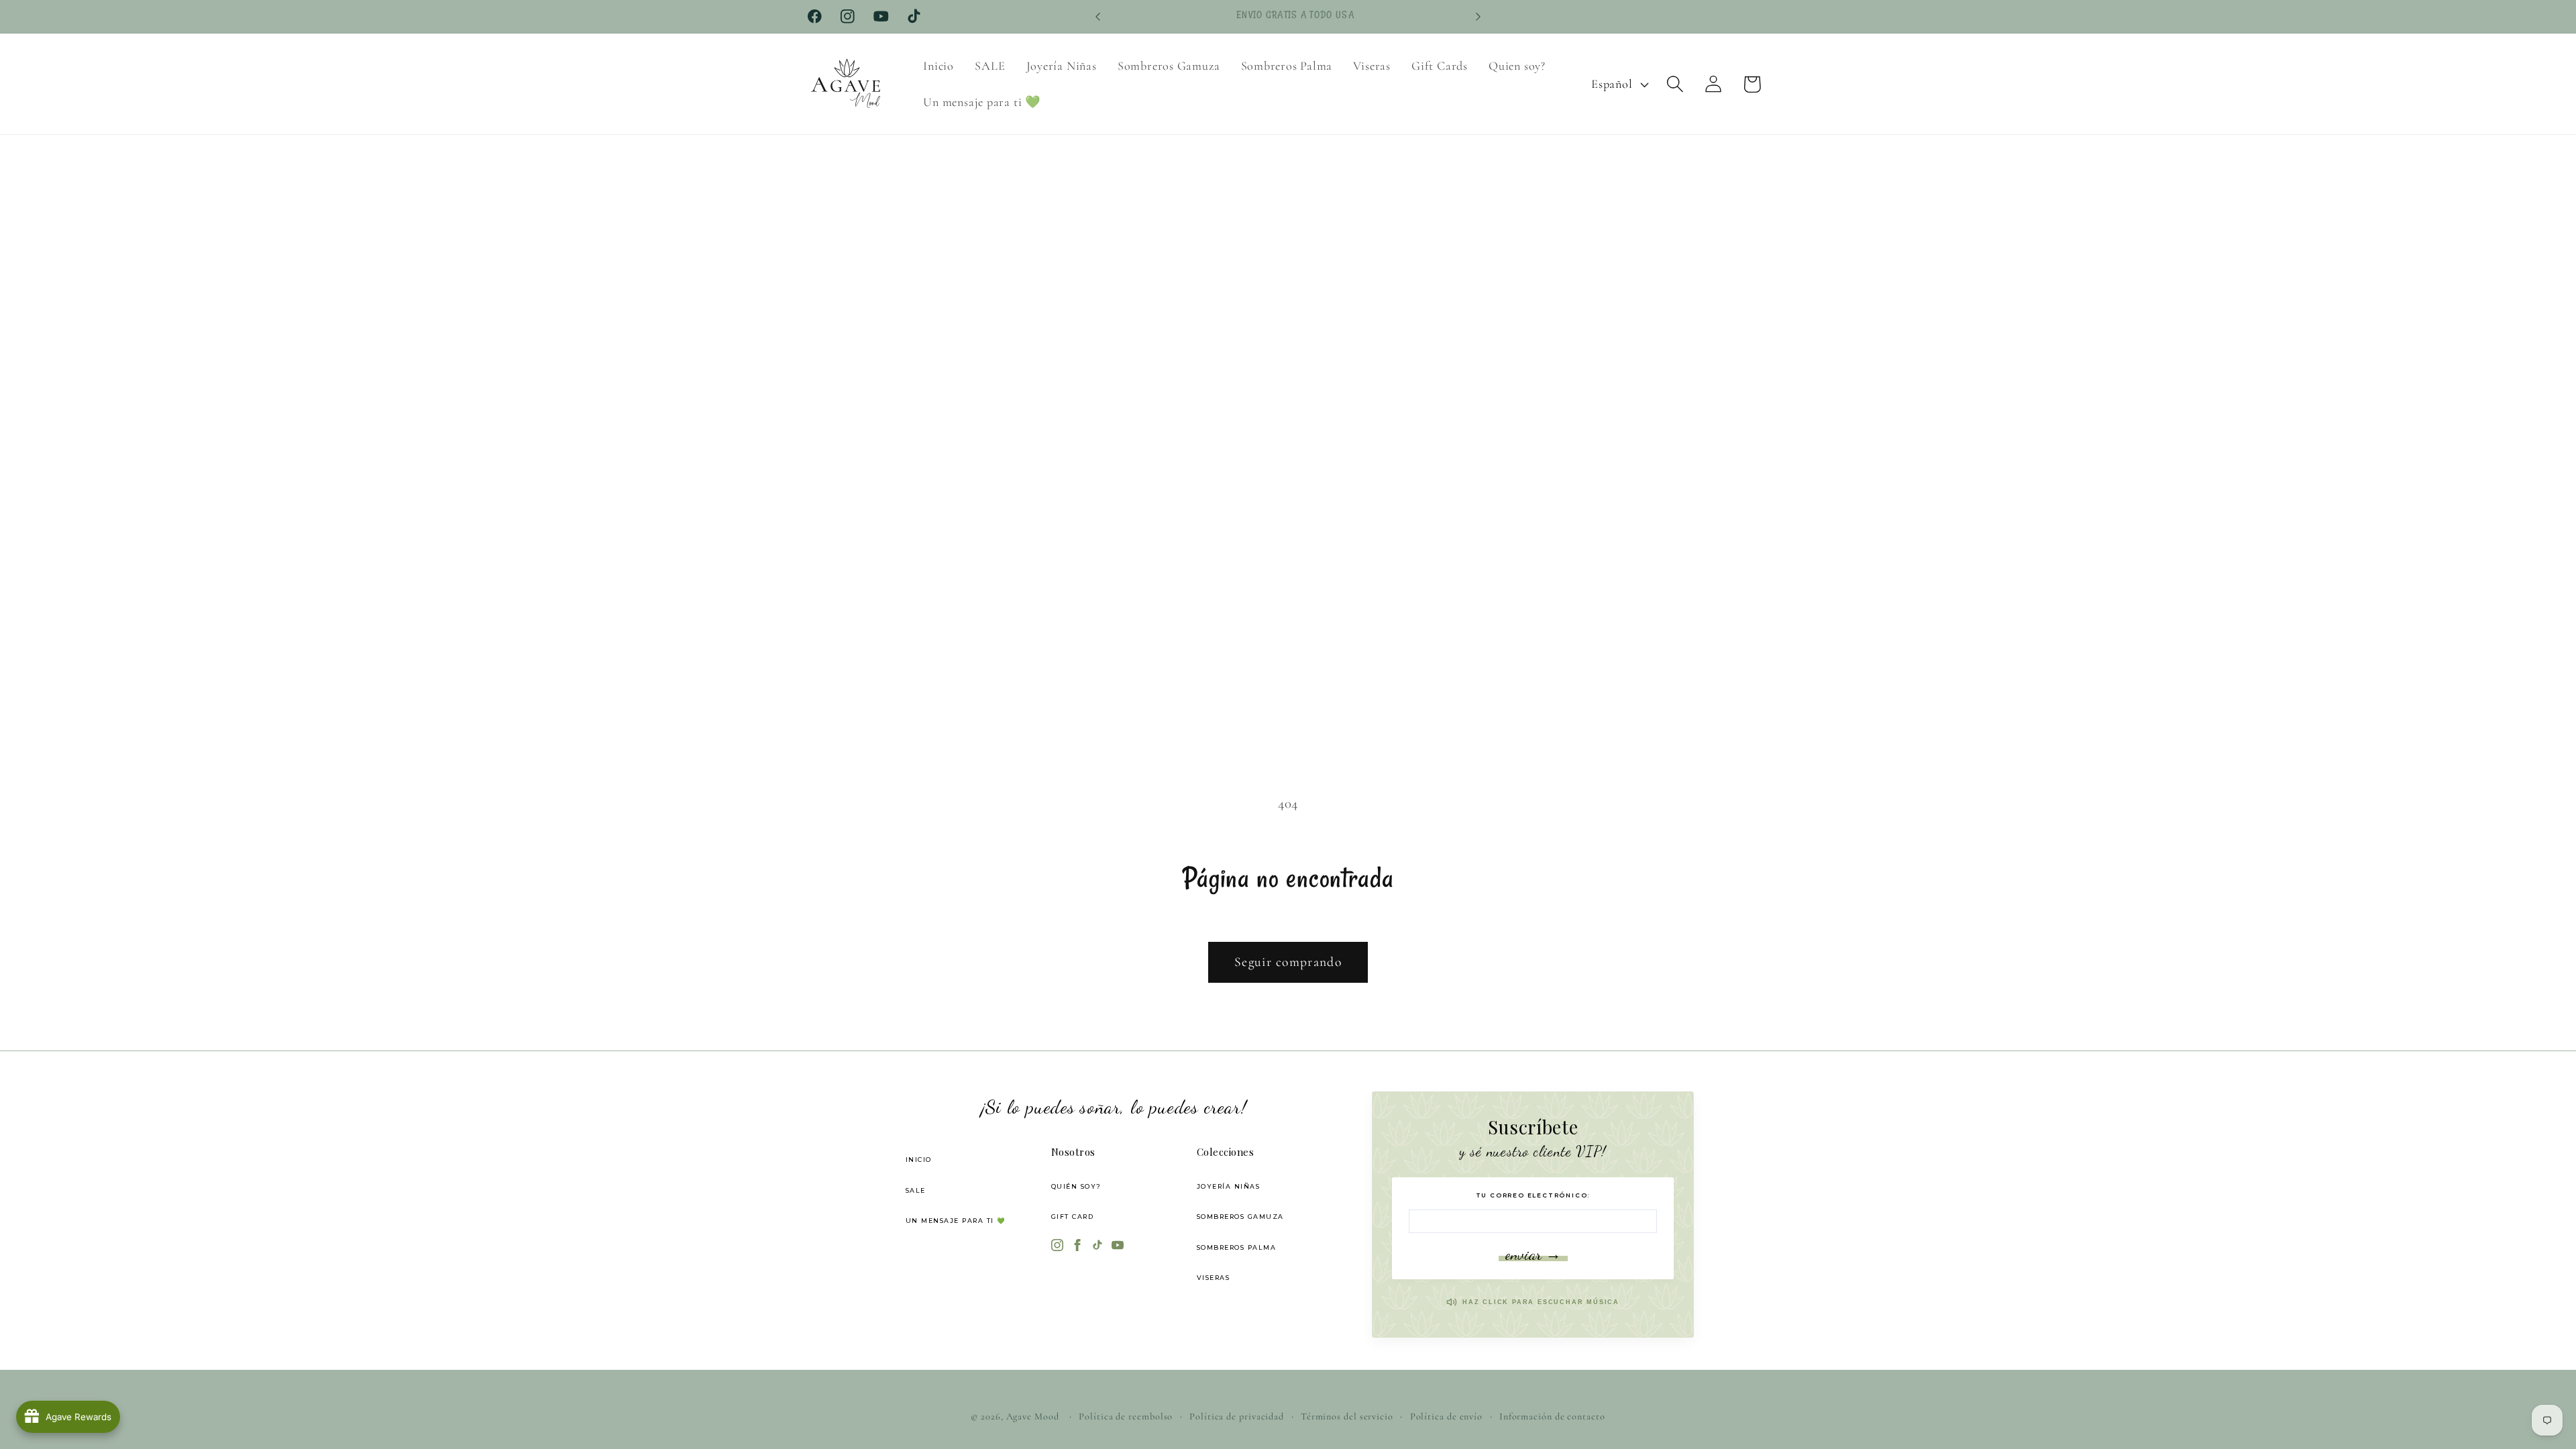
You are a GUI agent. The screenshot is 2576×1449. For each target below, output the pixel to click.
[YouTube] (1118, 1246)
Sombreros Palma (1237, 1247)
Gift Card (1073, 1217)
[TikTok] (1097, 1246)
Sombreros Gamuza (1240, 1217)
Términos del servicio (1347, 1416)
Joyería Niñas (1229, 1186)
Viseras (1214, 1278)
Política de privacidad (1237, 1416)
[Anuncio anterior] (1098, 16)
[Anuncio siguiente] (1479, 16)
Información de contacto (1552, 1416)
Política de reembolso (1126, 1416)
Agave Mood (1033, 1416)
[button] (1675, 84)
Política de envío (1446, 1416)
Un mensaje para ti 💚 (956, 1221)
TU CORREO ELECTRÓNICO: (1533, 1195)
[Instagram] (1057, 1246)
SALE (916, 1190)
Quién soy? (1076, 1186)
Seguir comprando (1288, 962)
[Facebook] (1077, 1246)
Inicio (919, 1160)
